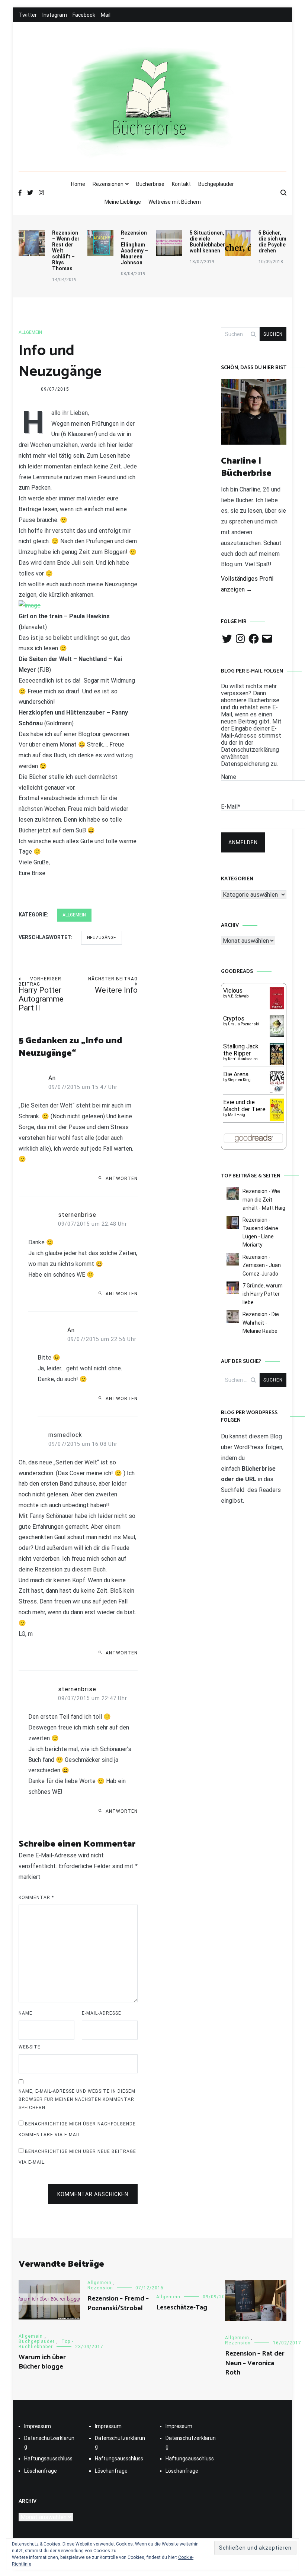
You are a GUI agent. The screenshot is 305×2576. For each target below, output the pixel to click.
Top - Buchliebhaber (46, 2344)
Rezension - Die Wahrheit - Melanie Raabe (261, 1323)
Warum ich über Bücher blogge (42, 2362)
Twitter (28, 15)
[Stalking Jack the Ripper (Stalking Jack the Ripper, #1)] (277, 1064)
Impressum (38, 2426)
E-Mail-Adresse (102, 2013)
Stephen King (239, 1080)
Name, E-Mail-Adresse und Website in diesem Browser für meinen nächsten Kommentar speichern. (77, 2099)
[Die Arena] (277, 1092)
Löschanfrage (41, 2471)
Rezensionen (108, 184)
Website (30, 2047)
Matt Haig (237, 1115)
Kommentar (36, 1898)
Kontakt (181, 184)
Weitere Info (113, 985)
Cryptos (234, 1018)
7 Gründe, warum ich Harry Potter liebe (263, 1294)
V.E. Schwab (238, 996)
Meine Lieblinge (123, 202)
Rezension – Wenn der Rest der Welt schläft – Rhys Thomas (66, 251)
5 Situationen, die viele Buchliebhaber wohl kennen (207, 242)
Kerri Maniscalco (243, 1059)
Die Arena (236, 1074)
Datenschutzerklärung (49, 2442)
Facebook (84, 15)
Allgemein (30, 332)
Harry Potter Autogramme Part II (41, 994)
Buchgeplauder (216, 184)
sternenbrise (77, 1215)
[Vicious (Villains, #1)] (277, 1007)
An (52, 1078)
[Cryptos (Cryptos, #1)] (277, 1035)
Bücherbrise (150, 184)
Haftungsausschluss (48, 2459)
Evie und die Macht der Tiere (244, 1106)
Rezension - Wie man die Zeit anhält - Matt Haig (264, 1200)
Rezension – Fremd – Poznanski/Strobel (118, 2303)
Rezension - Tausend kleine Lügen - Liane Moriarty (260, 1232)
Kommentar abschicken (93, 2194)
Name (25, 2013)
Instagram (55, 15)
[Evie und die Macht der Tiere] (277, 1119)
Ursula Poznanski (243, 1024)
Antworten (122, 1179)
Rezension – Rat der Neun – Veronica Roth (255, 2363)
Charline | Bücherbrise (246, 468)
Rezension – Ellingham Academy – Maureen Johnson (134, 248)
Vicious (233, 991)
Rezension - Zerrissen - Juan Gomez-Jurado (262, 1265)
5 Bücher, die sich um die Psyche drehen (272, 242)
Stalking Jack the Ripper (241, 1050)
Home (78, 184)
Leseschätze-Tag (182, 2308)
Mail (106, 15)
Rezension (100, 2288)
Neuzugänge (102, 938)
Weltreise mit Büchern (175, 202)
